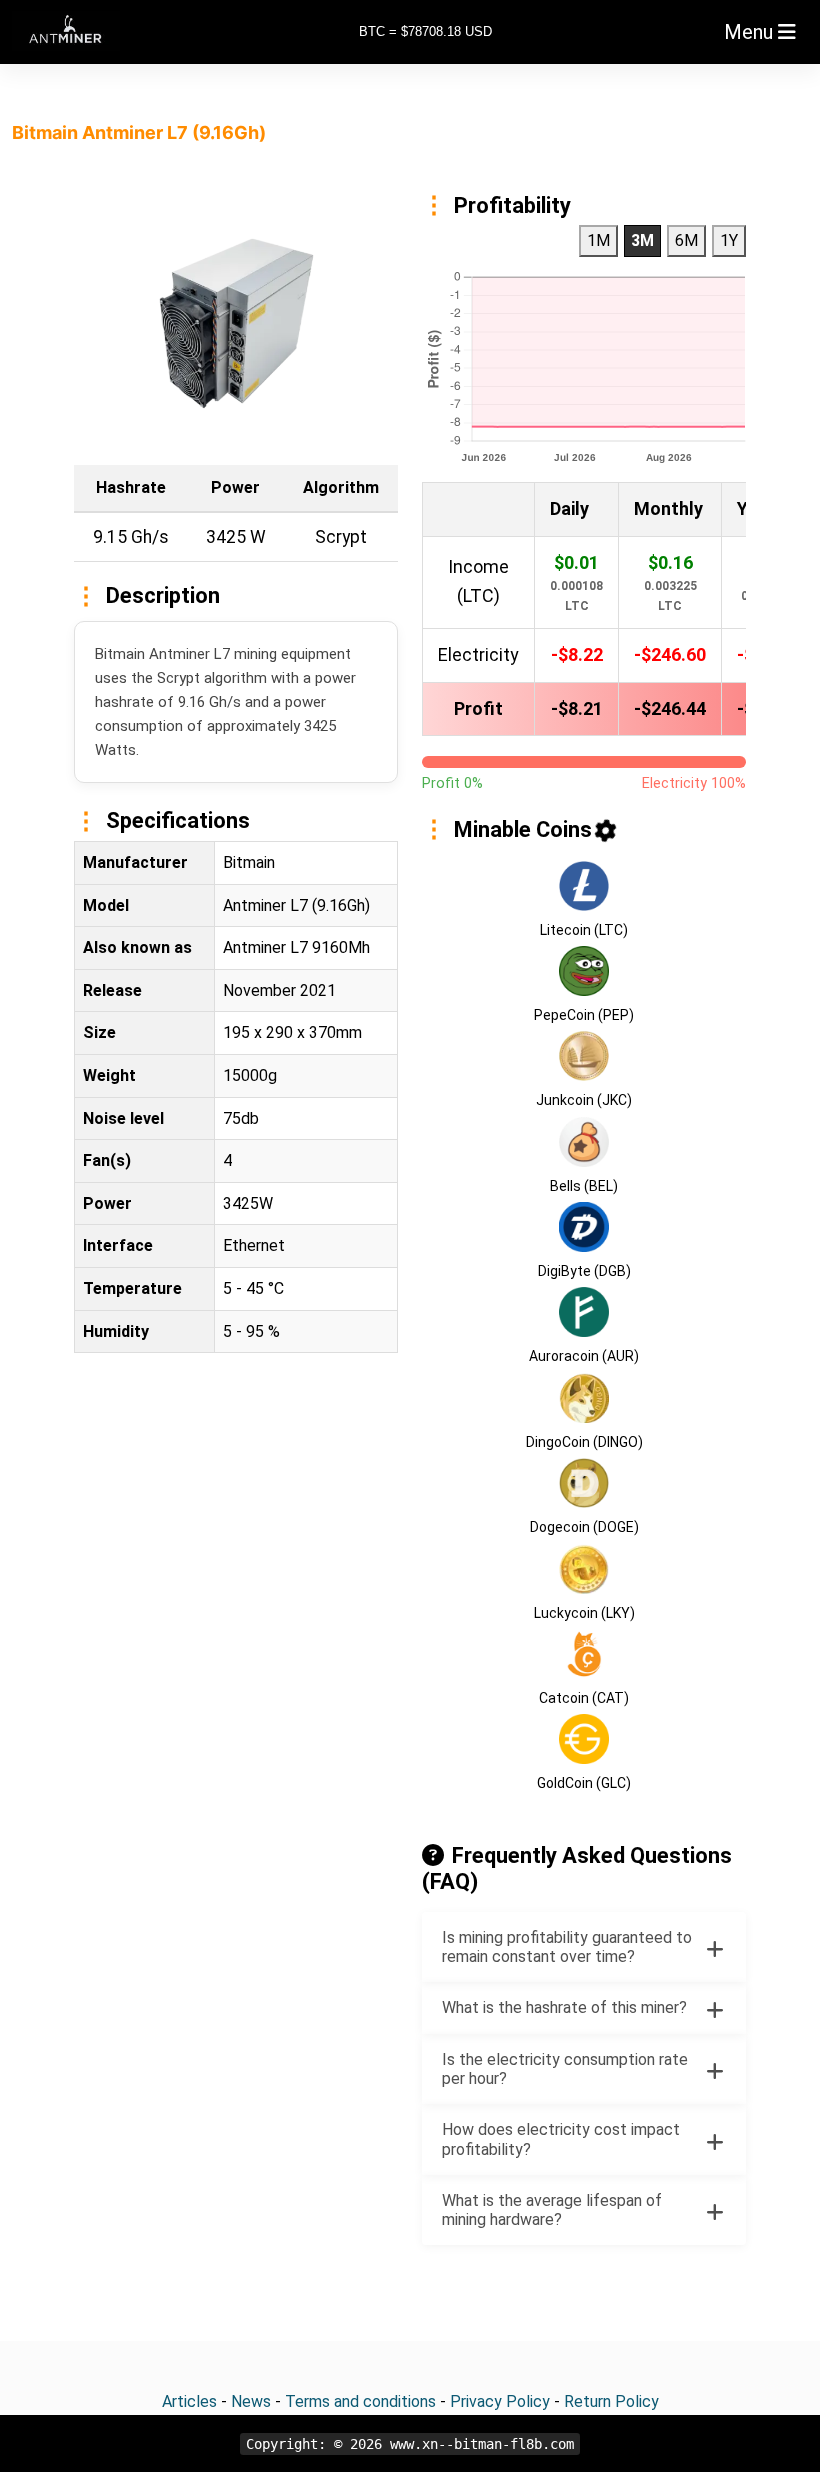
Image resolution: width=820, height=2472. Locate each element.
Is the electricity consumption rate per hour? (565, 2069)
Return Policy (611, 2401)
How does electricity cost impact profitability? (561, 2139)
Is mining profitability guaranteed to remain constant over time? (567, 1947)
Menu (751, 32)
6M (686, 240)
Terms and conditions (360, 2401)
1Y (729, 240)
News (251, 2401)
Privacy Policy (500, 2401)
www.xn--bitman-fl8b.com (482, 2444)
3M (642, 240)
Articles (189, 2401)
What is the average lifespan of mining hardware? (552, 2210)
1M (598, 240)
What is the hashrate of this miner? (564, 2007)
